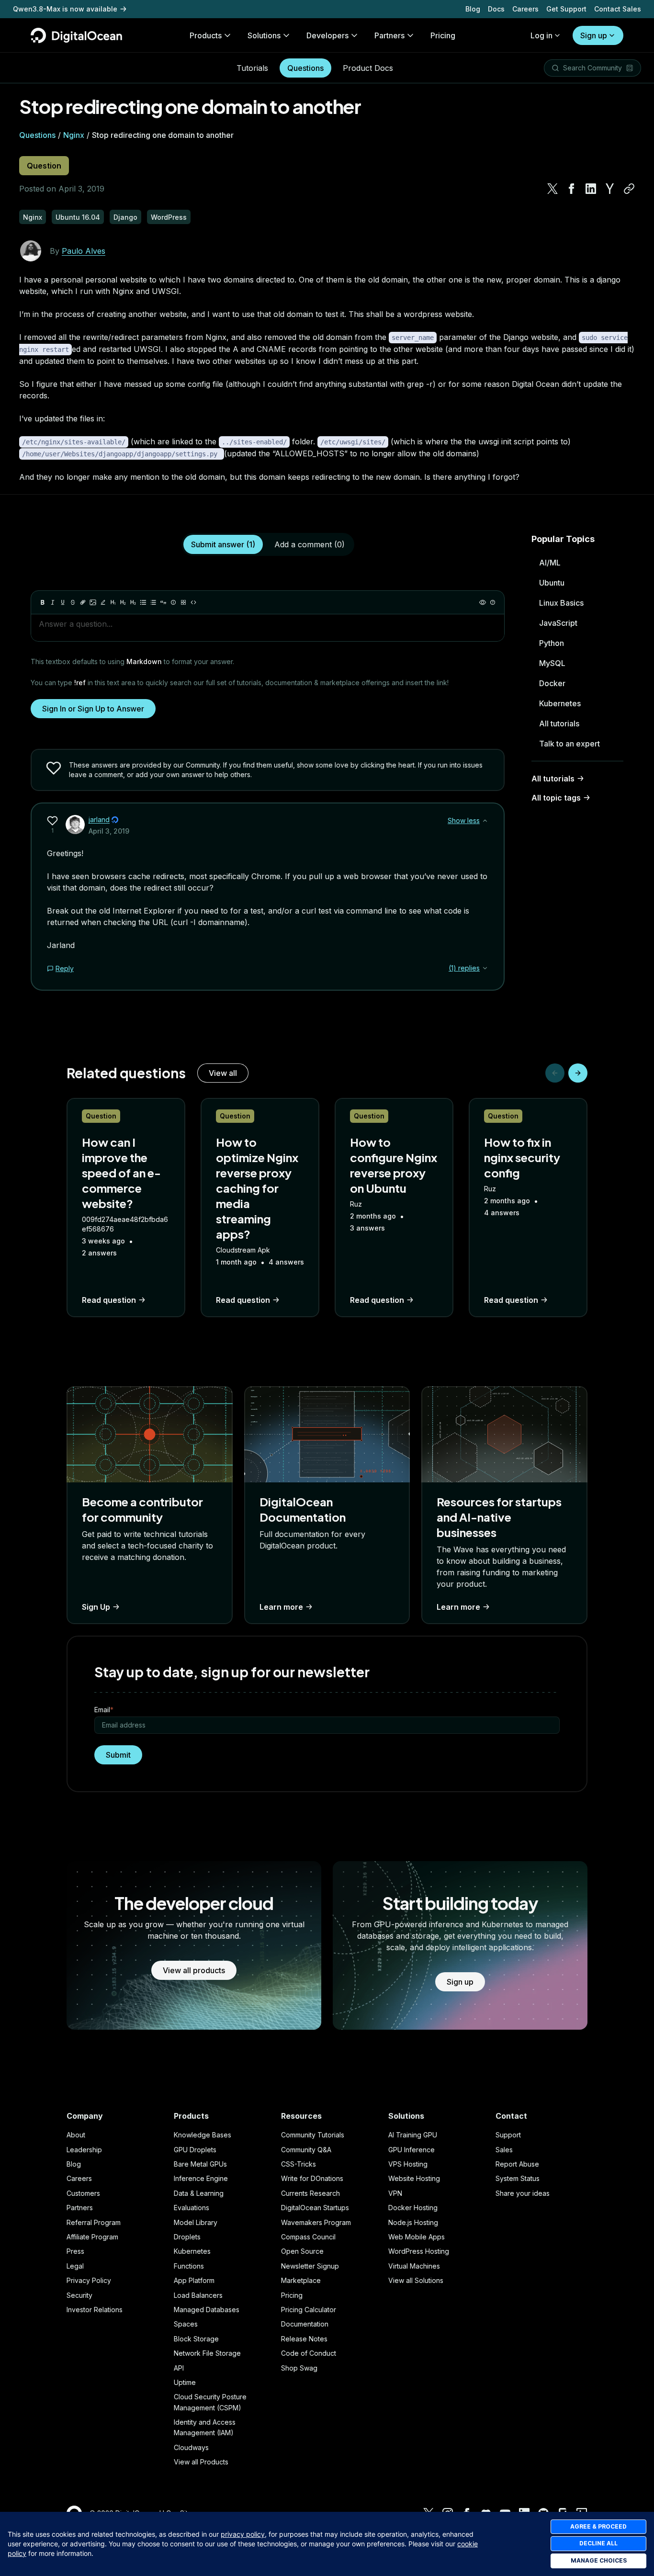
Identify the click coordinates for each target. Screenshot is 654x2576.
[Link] (83, 602)
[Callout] (173, 602)
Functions (189, 2266)
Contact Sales (618, 9)
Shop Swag (299, 2368)
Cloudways (191, 2447)
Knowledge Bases (203, 2135)
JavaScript (558, 623)
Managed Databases (207, 2310)
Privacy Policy (89, 2280)
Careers (525, 9)
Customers (83, 2193)
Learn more (281, 1607)
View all (223, 1073)
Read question (109, 1300)
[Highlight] (103, 602)
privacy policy (243, 2534)
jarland (99, 819)
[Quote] (163, 602)
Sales (504, 2150)
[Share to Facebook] (572, 189)
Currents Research (310, 2193)
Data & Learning (199, 2193)
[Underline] (63, 602)
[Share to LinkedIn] (591, 189)
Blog (473, 9)
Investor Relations (95, 2310)
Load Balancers (198, 2295)
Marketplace (301, 2280)
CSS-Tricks (299, 2164)
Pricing (292, 2295)
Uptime (185, 2382)
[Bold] (43, 602)
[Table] (183, 602)
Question (44, 166)
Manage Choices (599, 2560)
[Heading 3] (133, 602)
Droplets (187, 2237)
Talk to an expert (569, 744)
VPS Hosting (408, 2164)
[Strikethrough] (73, 602)
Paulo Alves (84, 251)
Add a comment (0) (310, 544)
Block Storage (196, 2339)
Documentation (305, 2324)
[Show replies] (485, 968)
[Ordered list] (153, 602)
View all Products (201, 2462)
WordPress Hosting (419, 2251)
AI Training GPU (413, 2135)
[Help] (493, 602)
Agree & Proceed (598, 2526)
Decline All (598, 2543)
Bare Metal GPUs (200, 2164)
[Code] (193, 602)
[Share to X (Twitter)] (553, 189)
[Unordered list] (143, 602)
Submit (118, 1755)
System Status (518, 2178)
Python (552, 643)
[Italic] (53, 602)
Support (508, 2135)
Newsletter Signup (310, 2266)
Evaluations (192, 2208)
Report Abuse (517, 2164)
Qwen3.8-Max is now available (65, 9)
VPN (395, 2193)
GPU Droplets (195, 2150)
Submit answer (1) (223, 544)
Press (75, 2251)
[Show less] (485, 821)
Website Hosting (414, 2178)
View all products (194, 1970)
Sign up (594, 35)
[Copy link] (629, 189)
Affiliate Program (92, 2237)
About (76, 2135)
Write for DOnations (312, 2178)
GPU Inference (412, 2150)
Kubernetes (560, 703)
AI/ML (550, 563)
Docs (496, 9)
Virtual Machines (414, 2266)
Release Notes (304, 2339)
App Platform (194, 2280)
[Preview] (483, 602)
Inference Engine (201, 2178)
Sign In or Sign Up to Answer (93, 709)
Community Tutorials (313, 2135)
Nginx (74, 135)
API (179, 2368)
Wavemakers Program (316, 2222)
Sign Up (96, 1607)
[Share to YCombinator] (610, 189)
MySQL (552, 663)
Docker (552, 683)
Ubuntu (552, 583)
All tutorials (559, 723)
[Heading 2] (123, 602)
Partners (80, 2208)
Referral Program (94, 2222)
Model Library (196, 2222)
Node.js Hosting (413, 2222)
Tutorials (252, 68)
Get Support (566, 9)
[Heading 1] (113, 602)
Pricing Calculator (309, 2310)
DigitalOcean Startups (315, 2208)
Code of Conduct (309, 2353)
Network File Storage (207, 2353)
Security (79, 2295)
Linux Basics (561, 603)
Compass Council (308, 2237)
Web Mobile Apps (417, 2237)
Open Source (302, 2251)
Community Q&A (306, 2150)
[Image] (93, 602)
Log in (541, 35)
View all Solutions (416, 2280)
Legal (75, 2266)
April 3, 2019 (109, 831)
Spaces (186, 2324)
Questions (305, 68)
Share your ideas (523, 2193)
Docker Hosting (413, 2208)
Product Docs (368, 68)
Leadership (84, 2150)
